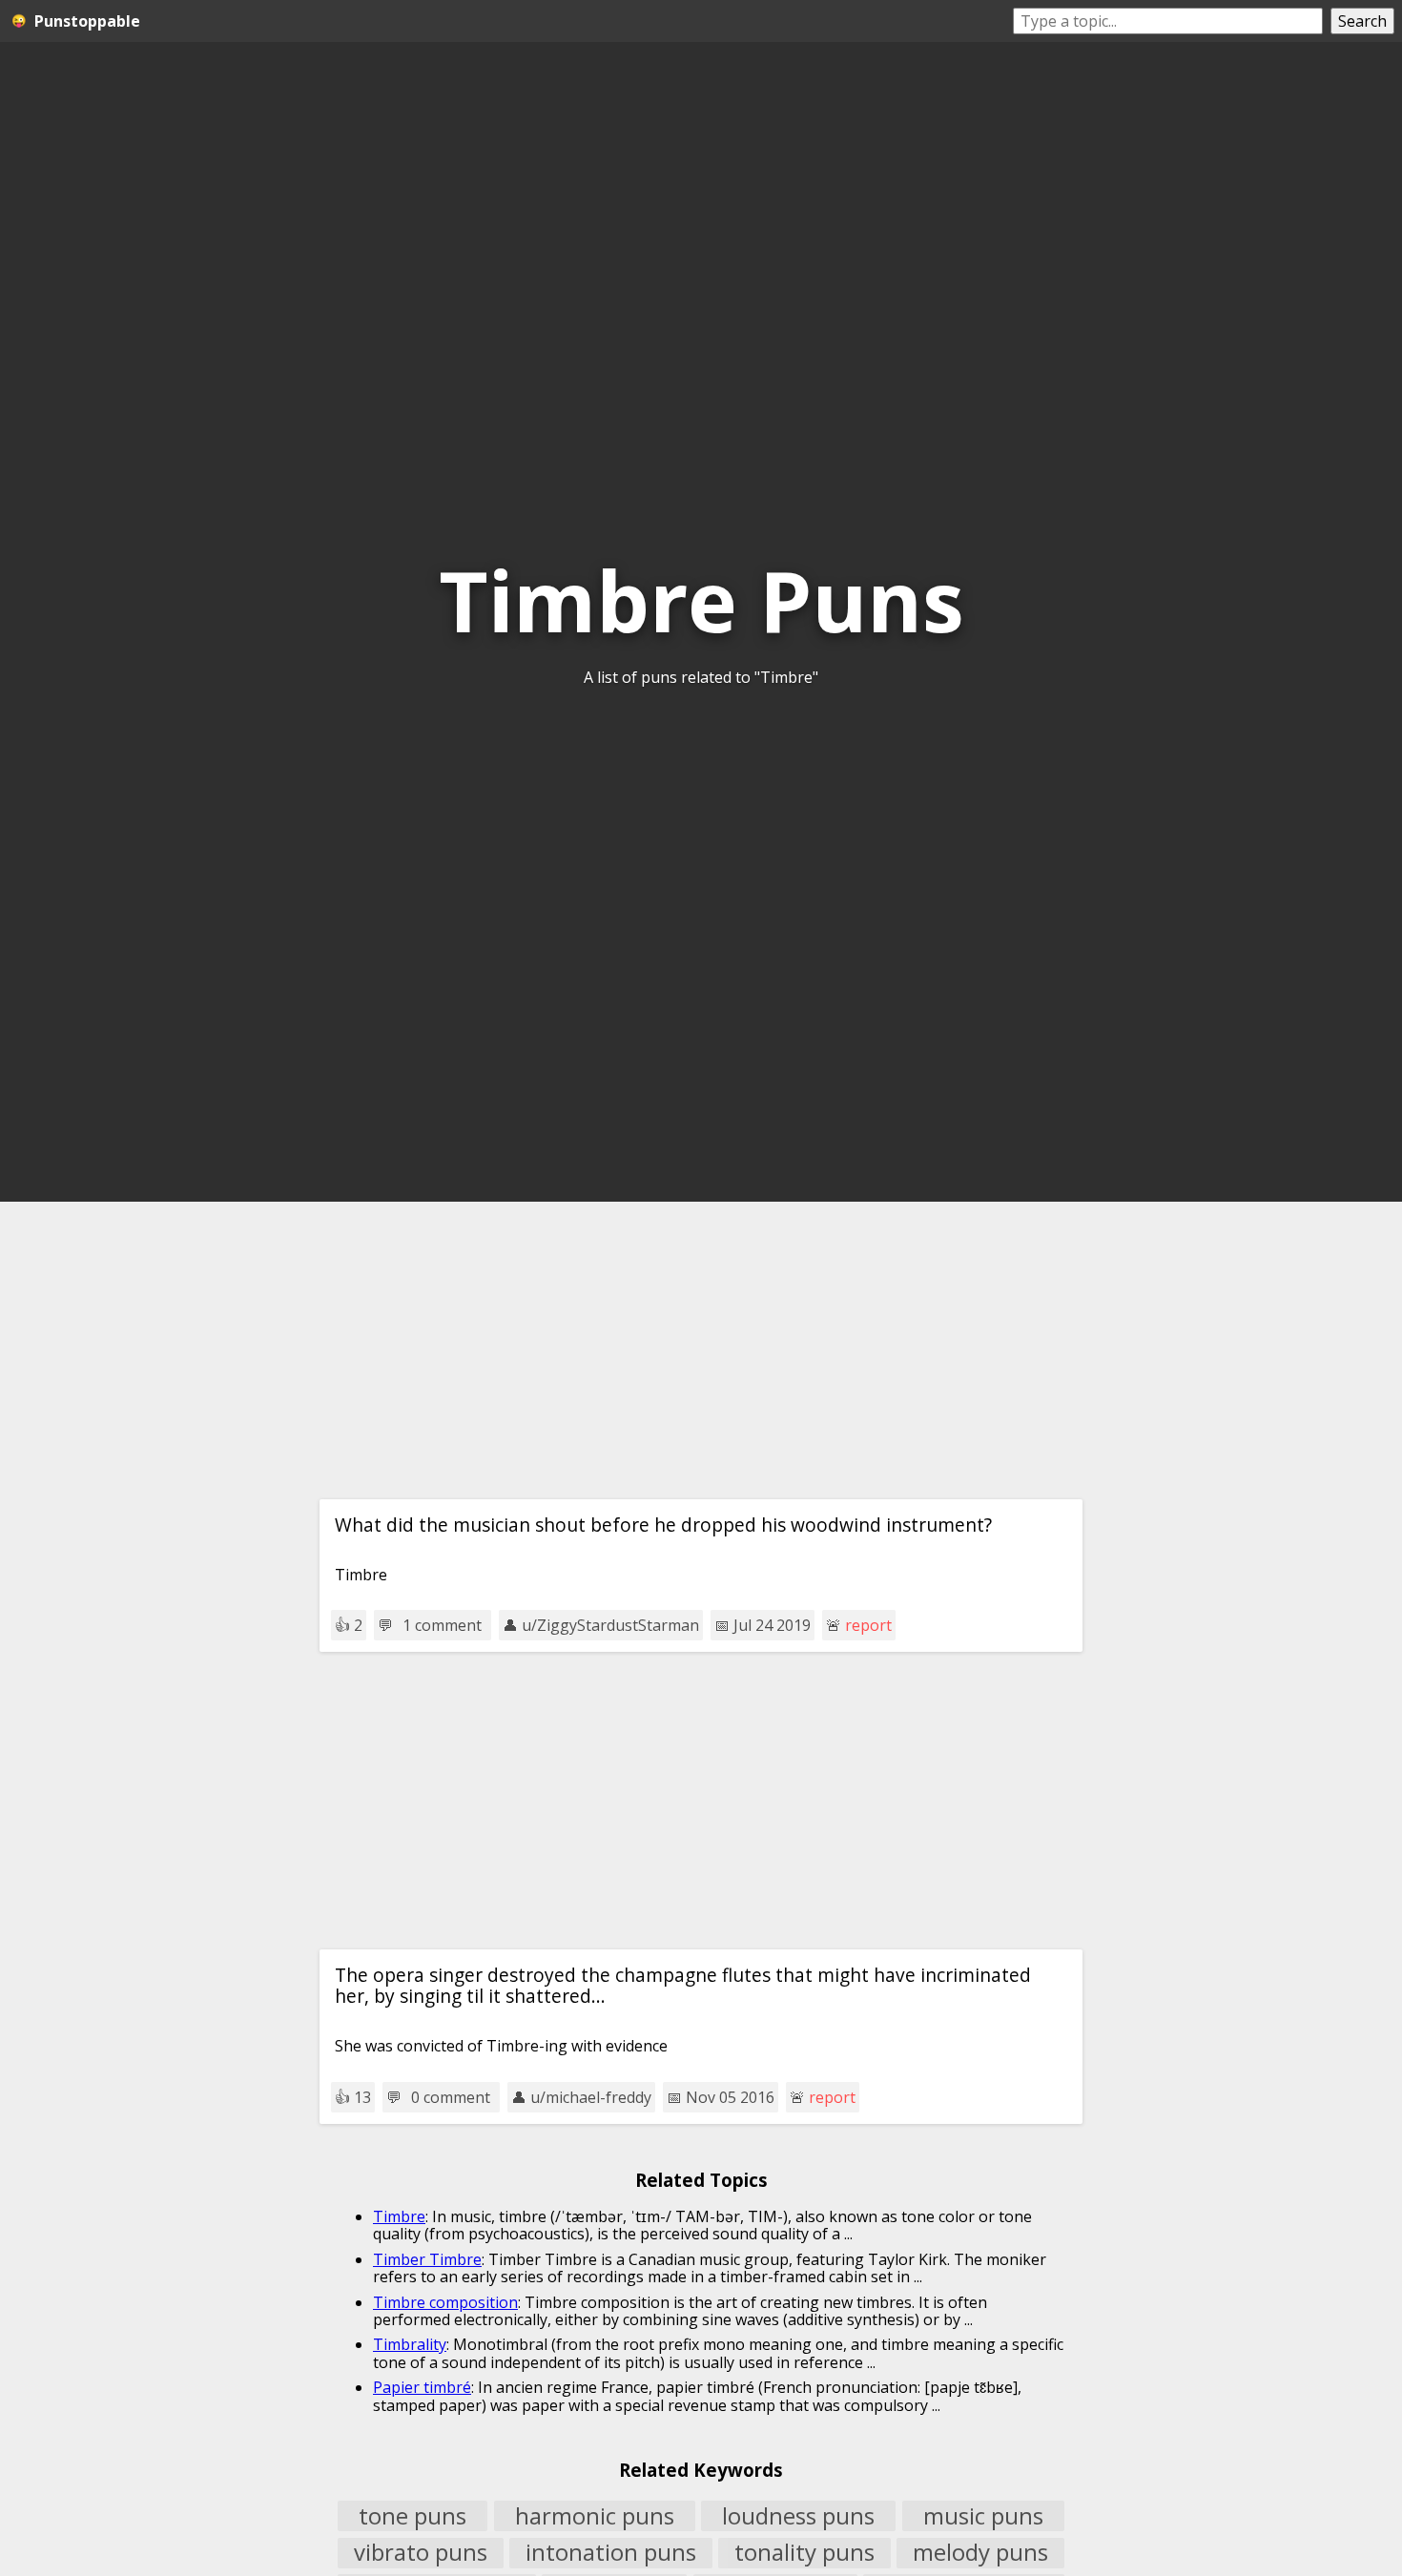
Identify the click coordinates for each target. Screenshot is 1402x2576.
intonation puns (611, 2553)
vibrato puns (421, 2553)
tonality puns (804, 2553)
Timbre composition (445, 2302)
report (868, 1625)
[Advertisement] (701, 1350)
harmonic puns (595, 2516)
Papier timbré (422, 2387)
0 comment (451, 2097)
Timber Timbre (427, 2259)
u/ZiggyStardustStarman (610, 1625)
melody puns (980, 2553)
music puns (983, 2516)
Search (1362, 21)
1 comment (442, 1625)
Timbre (399, 2216)
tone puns (412, 2516)
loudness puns (798, 2516)
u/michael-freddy (591, 2097)
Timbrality (410, 2344)
